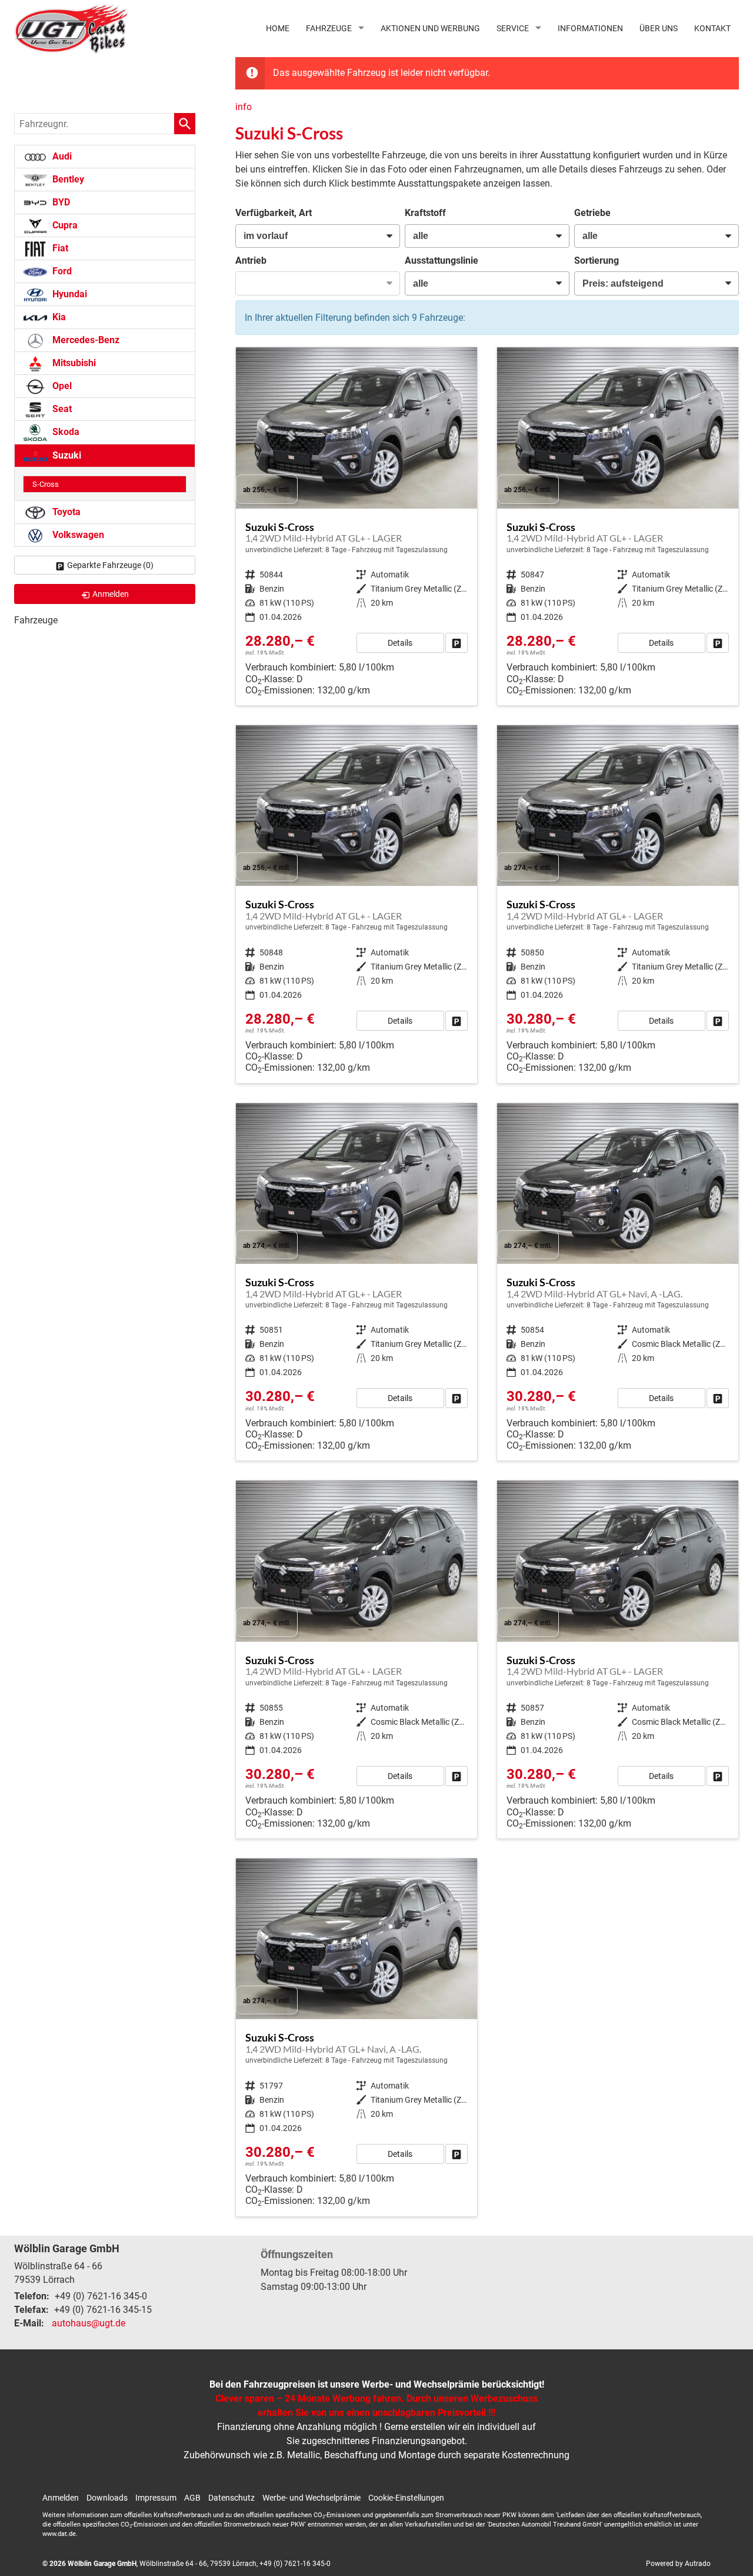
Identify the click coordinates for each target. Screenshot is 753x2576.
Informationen (590, 28)
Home (278, 28)
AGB (192, 2498)
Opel (61, 386)
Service (513, 28)
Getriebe (592, 213)
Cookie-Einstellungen (406, 2498)
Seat (61, 409)
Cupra (64, 225)
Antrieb (251, 260)
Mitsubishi (73, 363)
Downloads (107, 2498)
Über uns (659, 28)
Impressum (156, 2498)
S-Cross (46, 484)
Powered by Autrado (678, 2564)
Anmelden (61, 2498)
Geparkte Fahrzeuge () (110, 565)
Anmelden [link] (111, 594)
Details (400, 643)
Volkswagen (77, 535)
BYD (60, 202)
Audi (61, 156)
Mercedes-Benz (85, 340)
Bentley (67, 179)
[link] (457, 643)
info (244, 107)
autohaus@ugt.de (89, 2323)
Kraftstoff (425, 213)
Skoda (65, 432)
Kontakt (712, 28)
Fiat (59, 248)
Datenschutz (231, 2498)
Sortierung (597, 260)
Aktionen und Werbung (430, 28)
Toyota (65, 512)
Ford (61, 271)
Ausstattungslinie (442, 260)
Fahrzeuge (329, 28)
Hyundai (69, 294)
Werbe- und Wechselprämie (311, 2498)
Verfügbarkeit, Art (274, 213)
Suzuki (66, 455)
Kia (58, 317)
